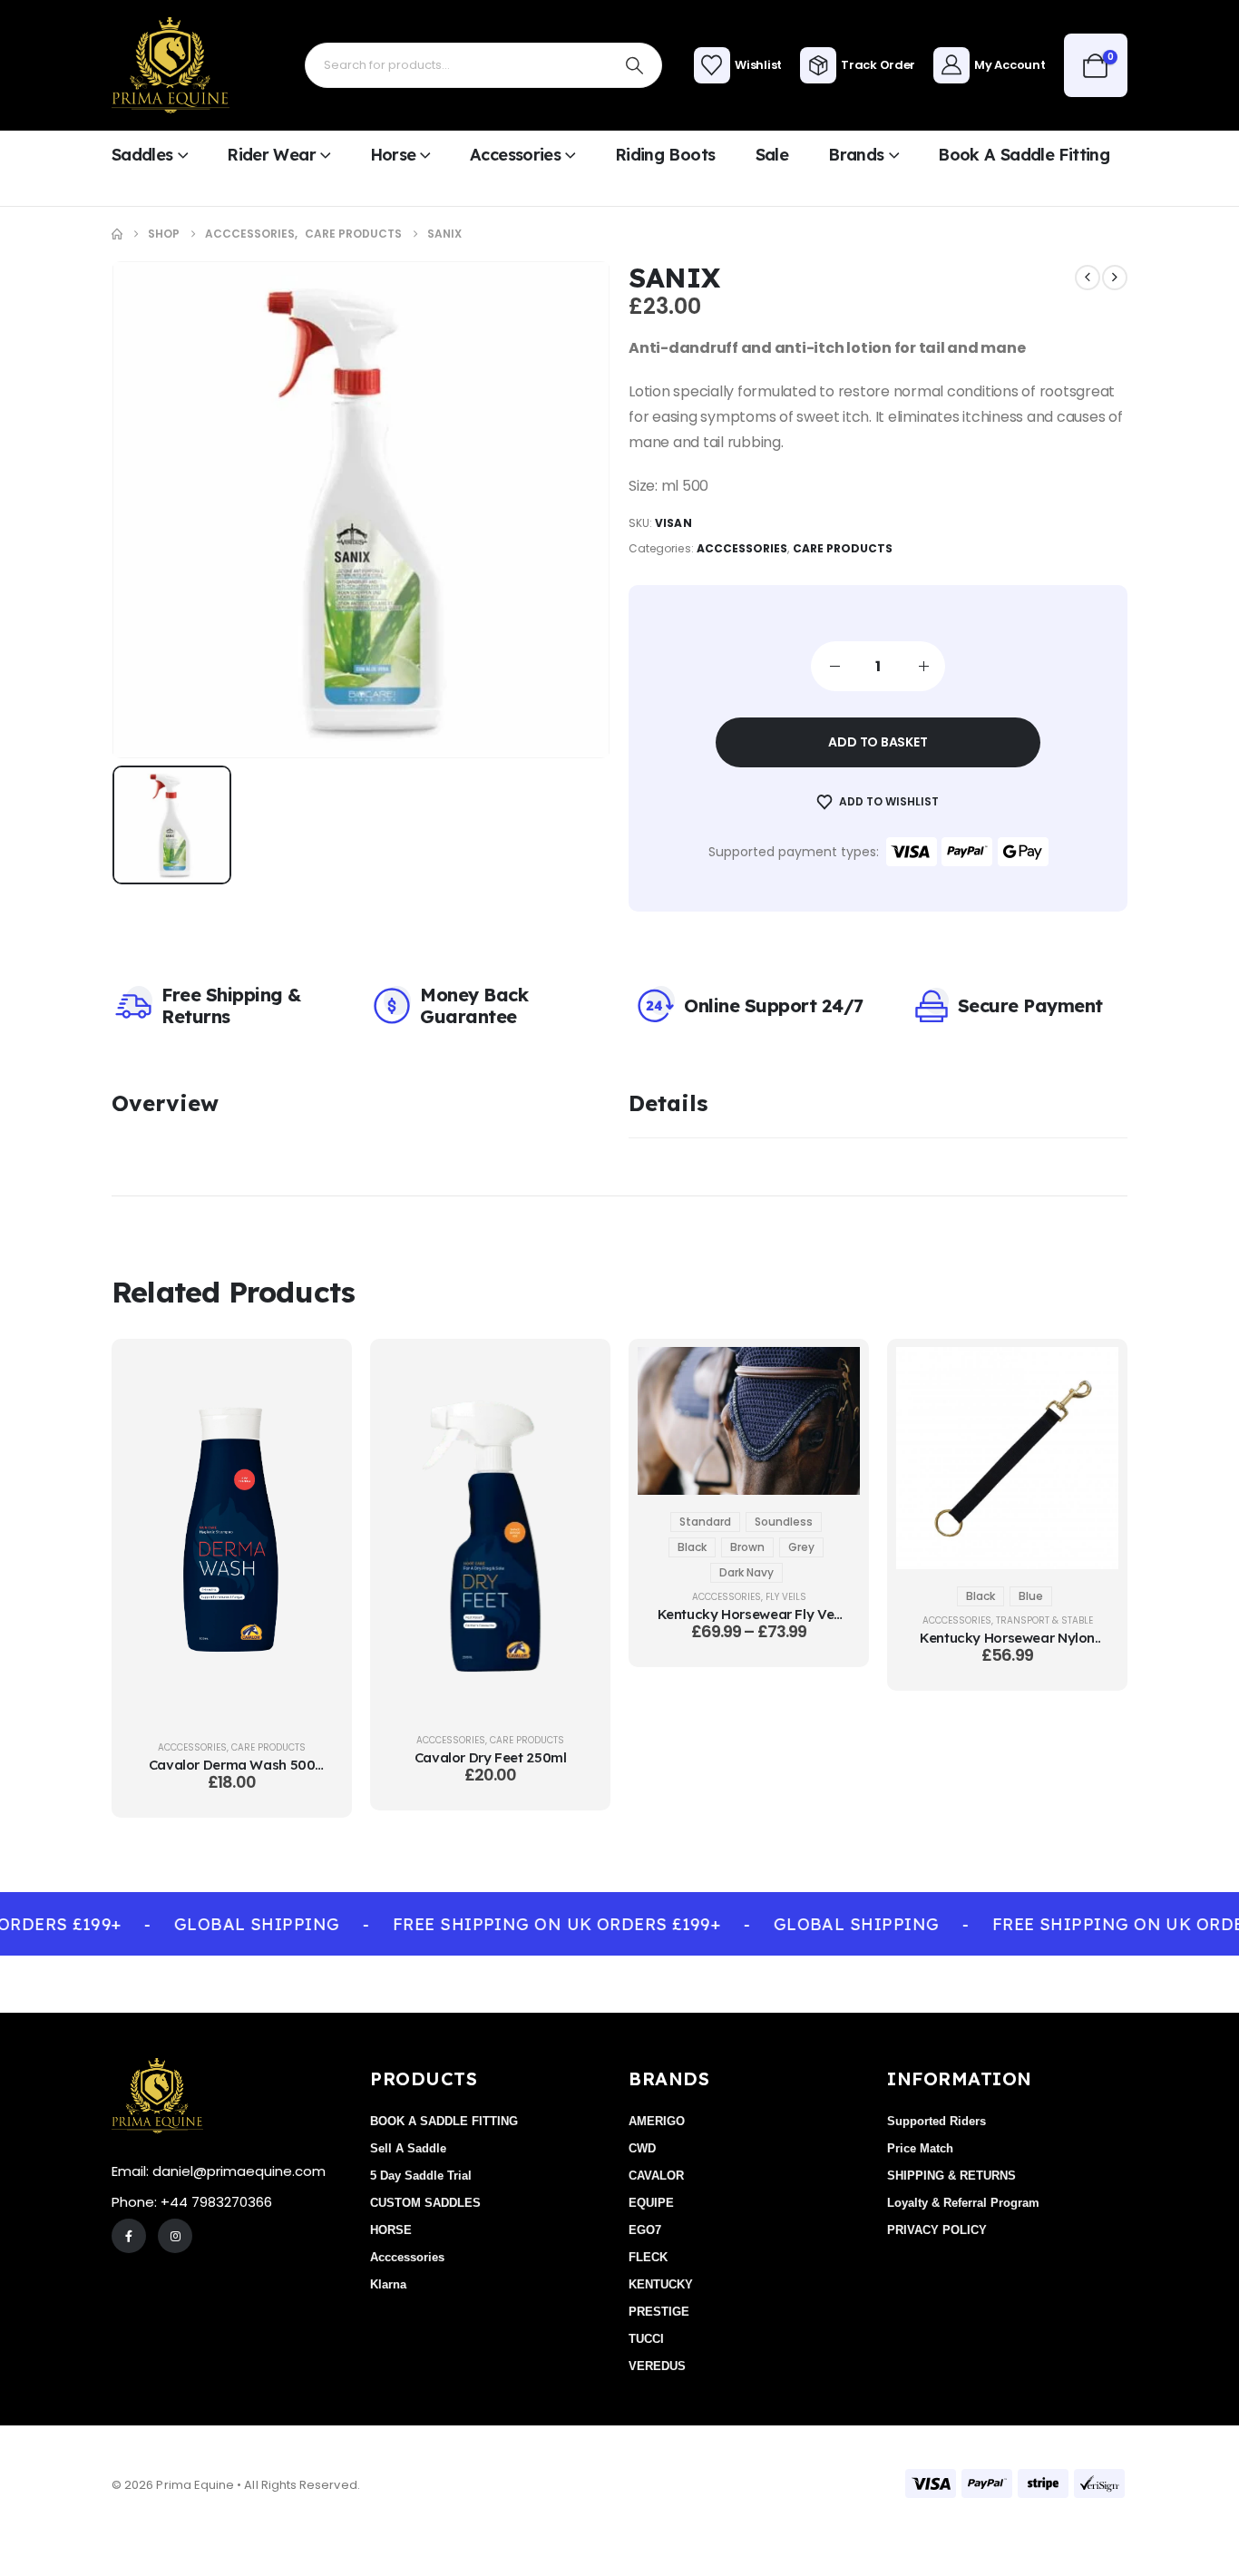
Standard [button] (705, 1522)
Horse (393, 155)
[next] (1115, 278)
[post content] (232, 1536)
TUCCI (646, 2339)
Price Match (920, 2148)
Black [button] (692, 1547)
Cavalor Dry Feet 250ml (491, 1757)
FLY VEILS (786, 1597)
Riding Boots (665, 155)
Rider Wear (271, 155)
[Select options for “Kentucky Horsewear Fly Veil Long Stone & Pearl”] (833, 1374)
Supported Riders (937, 2121)
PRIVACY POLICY (937, 2230)
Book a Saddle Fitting (1024, 155)
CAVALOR (656, 2176)
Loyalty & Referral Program (963, 2203)
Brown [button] (747, 1547)
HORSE (391, 2230)
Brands (856, 155)
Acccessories (742, 548)
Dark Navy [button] (746, 1572)
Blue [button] (1031, 1596)
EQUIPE (651, 2203)
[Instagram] (175, 2236)
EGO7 (645, 2230)
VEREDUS (657, 2366)
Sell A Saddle (408, 2148)
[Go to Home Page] (117, 234)
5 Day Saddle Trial (421, 2176)
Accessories (515, 155)
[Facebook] (129, 2236)
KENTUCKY (661, 2284)
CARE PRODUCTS (843, 548)
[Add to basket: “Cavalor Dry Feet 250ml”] (574, 1374)
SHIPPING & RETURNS (951, 2176)
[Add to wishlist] (316, 1420)
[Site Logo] (171, 65)
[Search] (635, 65)
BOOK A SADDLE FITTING (444, 2121)
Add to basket (878, 742)
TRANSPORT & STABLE (1044, 1620)
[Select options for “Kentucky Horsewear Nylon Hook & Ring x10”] (1091, 1374)
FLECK (648, 2257)
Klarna (388, 2284)
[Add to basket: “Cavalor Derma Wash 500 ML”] (316, 1374)
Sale (772, 155)
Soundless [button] (784, 1522)
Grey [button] (801, 1547)
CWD (642, 2148)
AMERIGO (657, 2121)
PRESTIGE (659, 2312)
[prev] (1088, 278)
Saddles (142, 155)
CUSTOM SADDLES (425, 2203)
